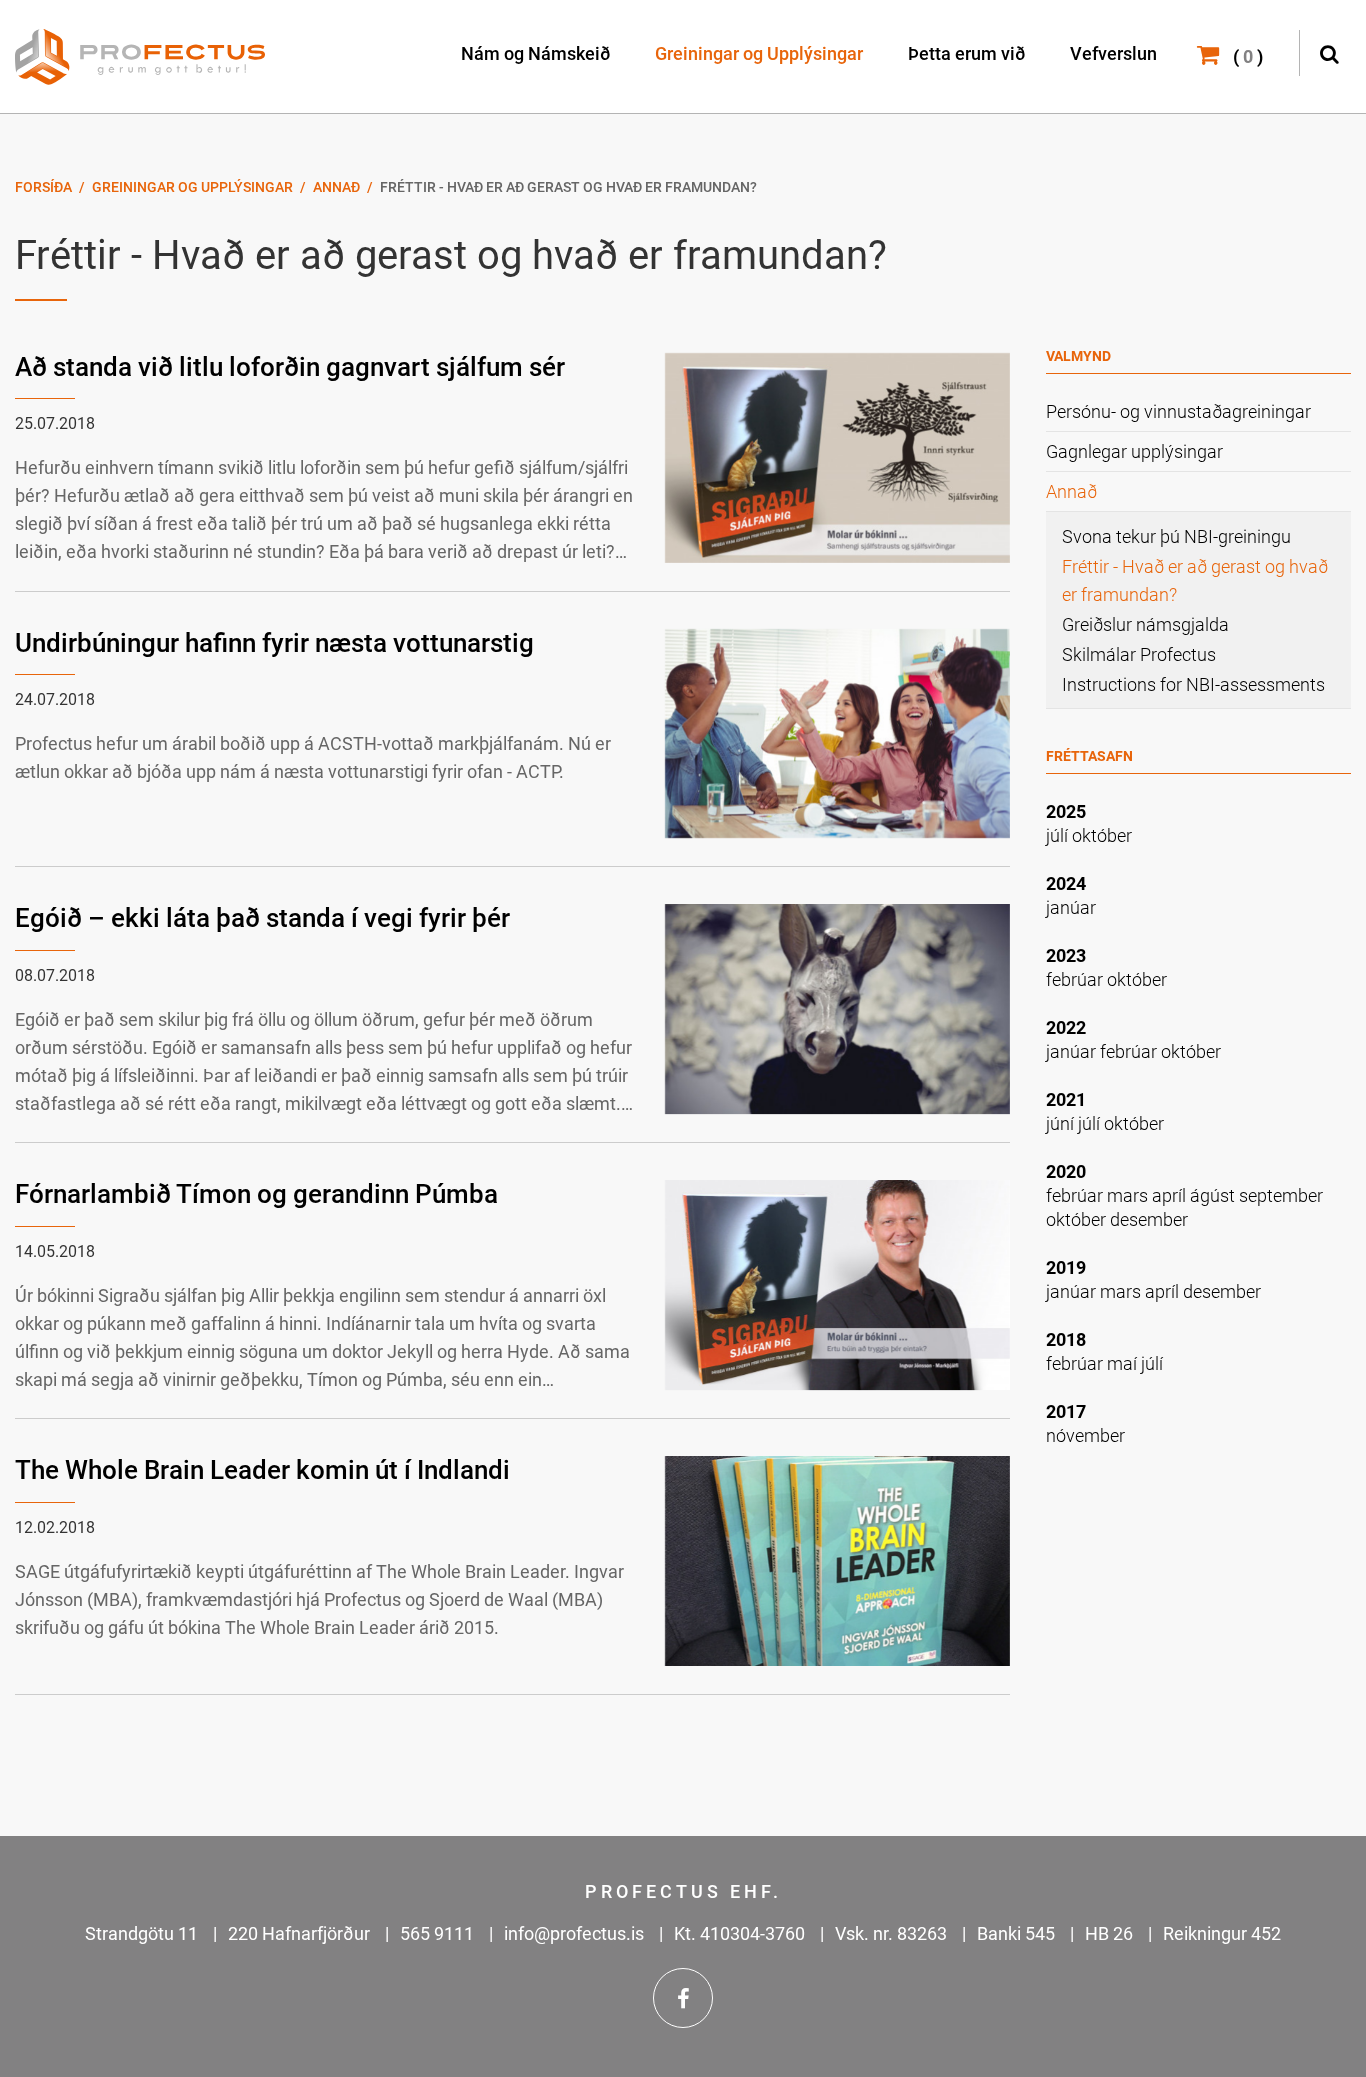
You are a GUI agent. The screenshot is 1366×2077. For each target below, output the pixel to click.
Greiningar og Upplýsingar (192, 187)
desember (1149, 1219)
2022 (1066, 1027)
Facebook (683, 1998)
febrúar (1076, 979)
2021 (1066, 1099)
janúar (1071, 907)
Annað (336, 187)
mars (1129, 1195)
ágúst (1214, 1195)
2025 (1066, 811)
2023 (1066, 955)
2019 (1066, 1267)
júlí (1059, 835)
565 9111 (437, 1933)
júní (1062, 1123)
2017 (1066, 1411)
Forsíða (43, 187)
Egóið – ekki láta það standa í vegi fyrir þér (262, 918)
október (1102, 835)
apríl (1171, 1195)
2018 (1066, 1339)
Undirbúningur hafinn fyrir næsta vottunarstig (274, 643)
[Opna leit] (1328, 51)
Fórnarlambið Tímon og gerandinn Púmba (256, 1194)
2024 (1066, 883)
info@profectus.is (574, 1933)
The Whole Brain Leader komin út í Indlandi (262, 1470)
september (1281, 1195)
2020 (1066, 1171)
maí (1124, 1363)
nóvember (1085, 1435)
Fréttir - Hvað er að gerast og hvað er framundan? (568, 187)
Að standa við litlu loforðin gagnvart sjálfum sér (290, 367)
